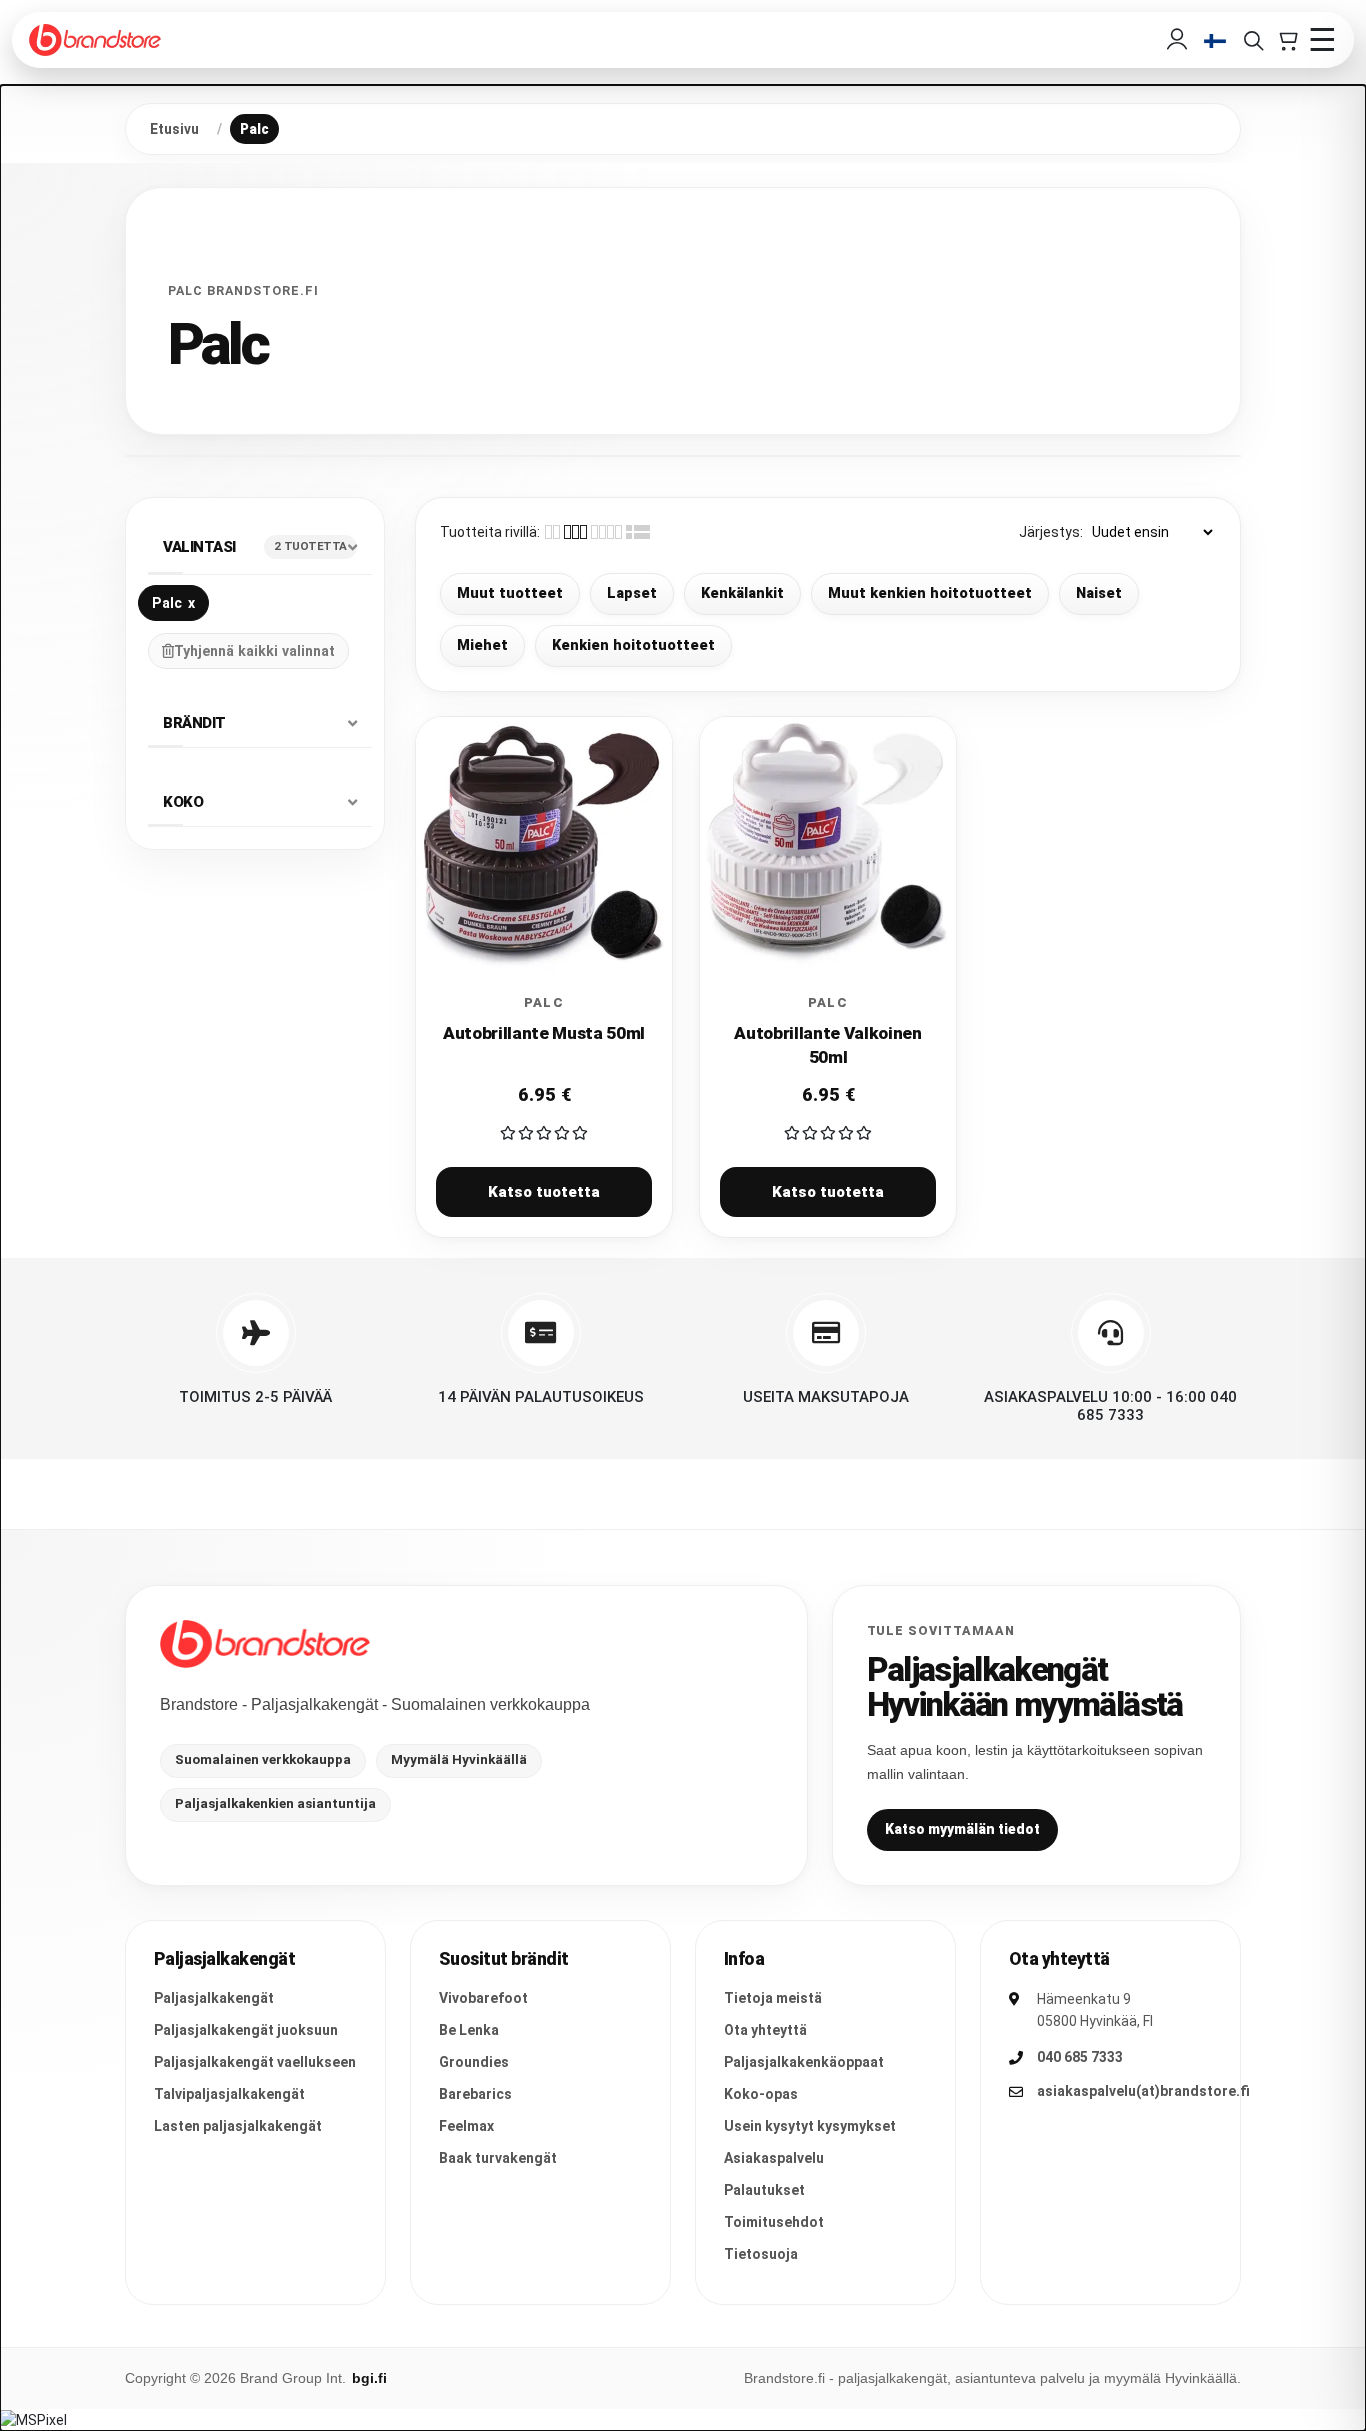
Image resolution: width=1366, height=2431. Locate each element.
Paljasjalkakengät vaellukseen (255, 2062)
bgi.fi (369, 2378)
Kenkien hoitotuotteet (633, 645)
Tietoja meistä (773, 1998)
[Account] (1177, 40)
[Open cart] (1287, 40)
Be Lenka (469, 2030)
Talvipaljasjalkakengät (229, 2094)
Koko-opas (761, 2094)
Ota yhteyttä (765, 2030)
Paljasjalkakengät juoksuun (246, 2030)
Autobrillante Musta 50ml (544, 1033)
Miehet (482, 645)
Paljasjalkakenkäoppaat (804, 2062)
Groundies (474, 2062)
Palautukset (764, 2190)
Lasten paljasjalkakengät (238, 2126)
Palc (173, 602)
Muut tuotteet (510, 593)
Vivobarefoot (483, 1998)
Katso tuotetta (544, 1192)
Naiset (1099, 593)
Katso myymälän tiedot (962, 1829)
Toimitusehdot (774, 2222)
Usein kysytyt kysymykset (810, 2126)
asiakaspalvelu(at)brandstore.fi (1143, 2091)
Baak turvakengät (498, 2158)
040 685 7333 (1080, 2057)
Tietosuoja (761, 2254)
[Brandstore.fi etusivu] (265, 1644)
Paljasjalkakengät (214, 1998)
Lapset (632, 593)
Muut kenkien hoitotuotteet (930, 593)
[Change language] (1215, 40)
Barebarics (475, 2094)
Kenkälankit (742, 593)
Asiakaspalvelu (774, 2158)
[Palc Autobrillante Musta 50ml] (544, 845)
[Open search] (1253, 40)
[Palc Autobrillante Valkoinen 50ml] (828, 845)
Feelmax (466, 2126)
